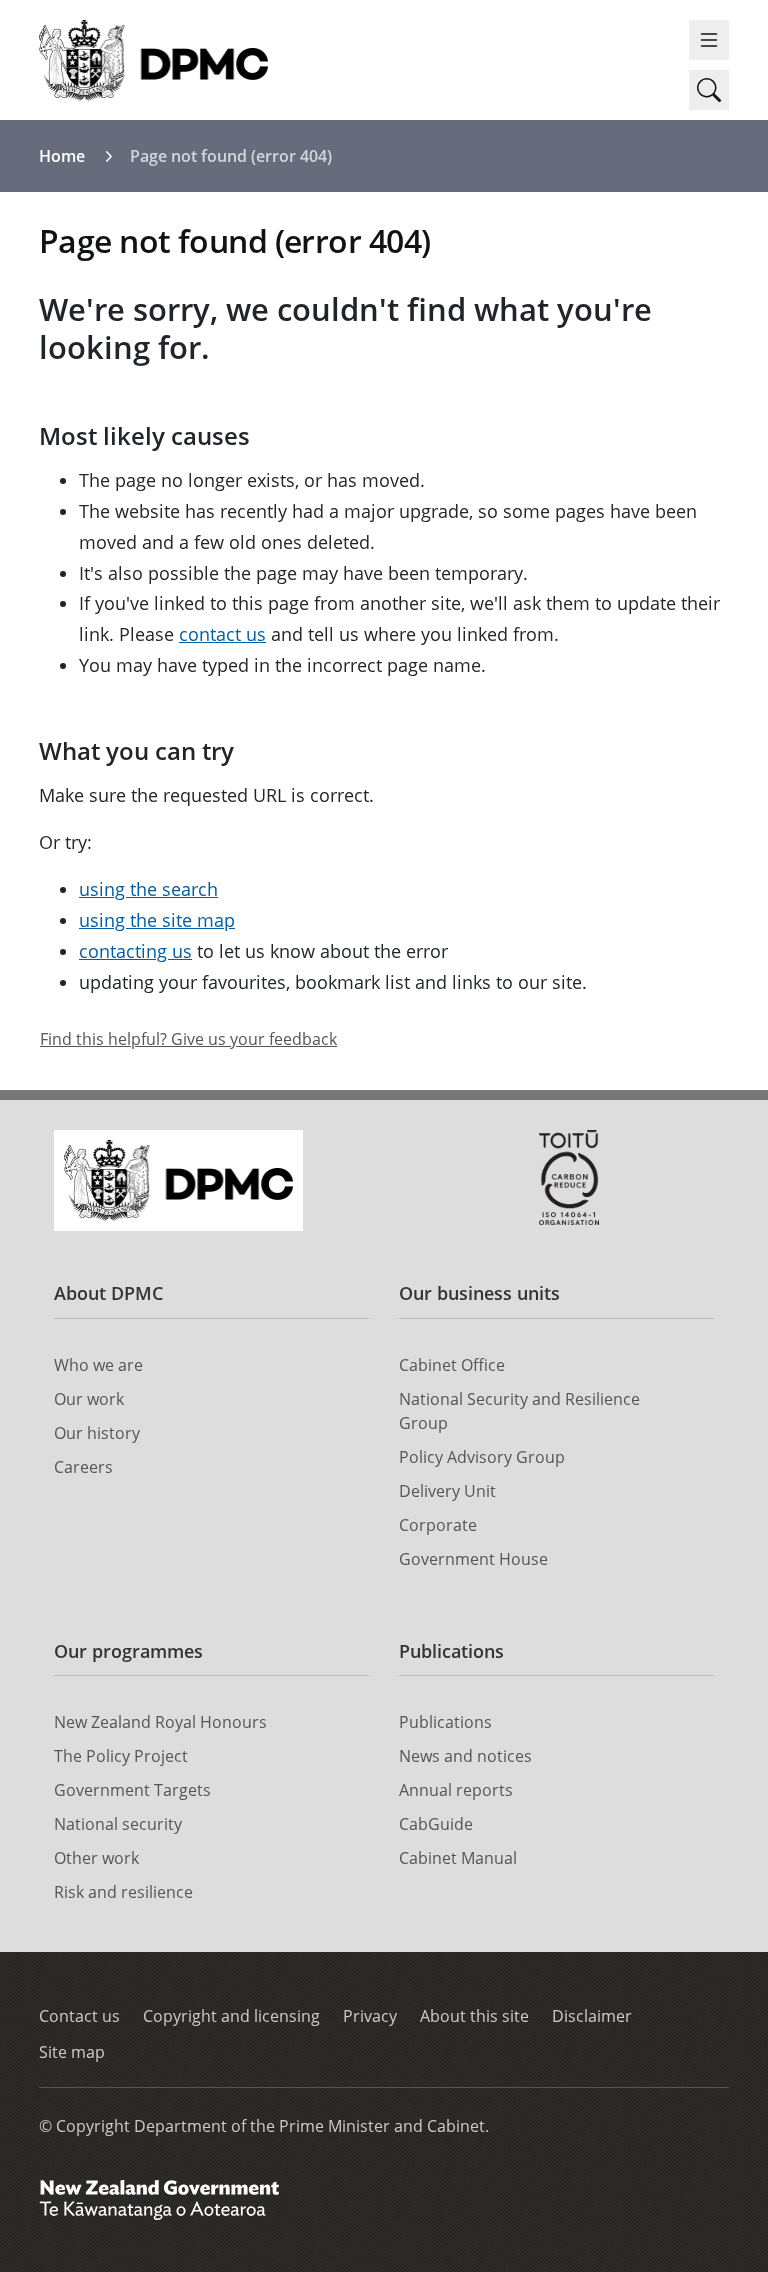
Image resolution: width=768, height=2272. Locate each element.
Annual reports (456, 1790)
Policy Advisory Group (482, 1457)
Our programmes (128, 1651)
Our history (97, 1433)
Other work (96, 1858)
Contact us (79, 2016)
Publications (451, 1651)
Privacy (370, 2016)
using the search (148, 889)
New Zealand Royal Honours (160, 1722)
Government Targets (132, 1790)
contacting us (135, 951)
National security (118, 1824)
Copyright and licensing (231, 2016)
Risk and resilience (123, 1892)
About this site (474, 2016)
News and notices (465, 1756)
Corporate (438, 1525)
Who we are (98, 1365)
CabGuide (436, 1824)
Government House (473, 1559)
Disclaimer (592, 2016)
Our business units (479, 1293)
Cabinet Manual (458, 1858)
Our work (89, 1399)
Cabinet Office (452, 1365)
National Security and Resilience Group (519, 1411)
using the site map (157, 920)
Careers (83, 1467)
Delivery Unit (447, 1491)
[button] (709, 90)
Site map (72, 2052)
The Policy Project (121, 1756)
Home (62, 156)
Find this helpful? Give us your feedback (188, 1039)
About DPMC (108, 1293)
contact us (222, 634)
